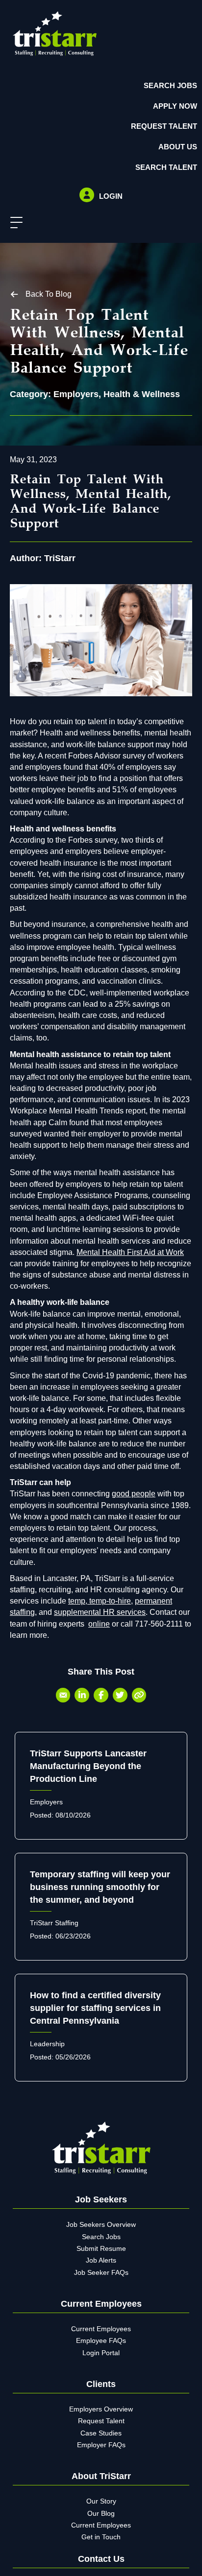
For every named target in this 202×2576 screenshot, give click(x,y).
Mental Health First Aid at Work (130, 1252)
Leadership (47, 2044)
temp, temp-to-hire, (101, 1601)
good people (134, 1494)
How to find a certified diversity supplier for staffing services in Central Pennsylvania (95, 2008)
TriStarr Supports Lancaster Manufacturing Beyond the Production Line (88, 1766)
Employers (76, 394)
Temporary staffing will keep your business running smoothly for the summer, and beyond (100, 1887)
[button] (14, 223)
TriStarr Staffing (54, 1923)
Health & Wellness (142, 394)
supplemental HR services (100, 1612)
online (99, 1624)
